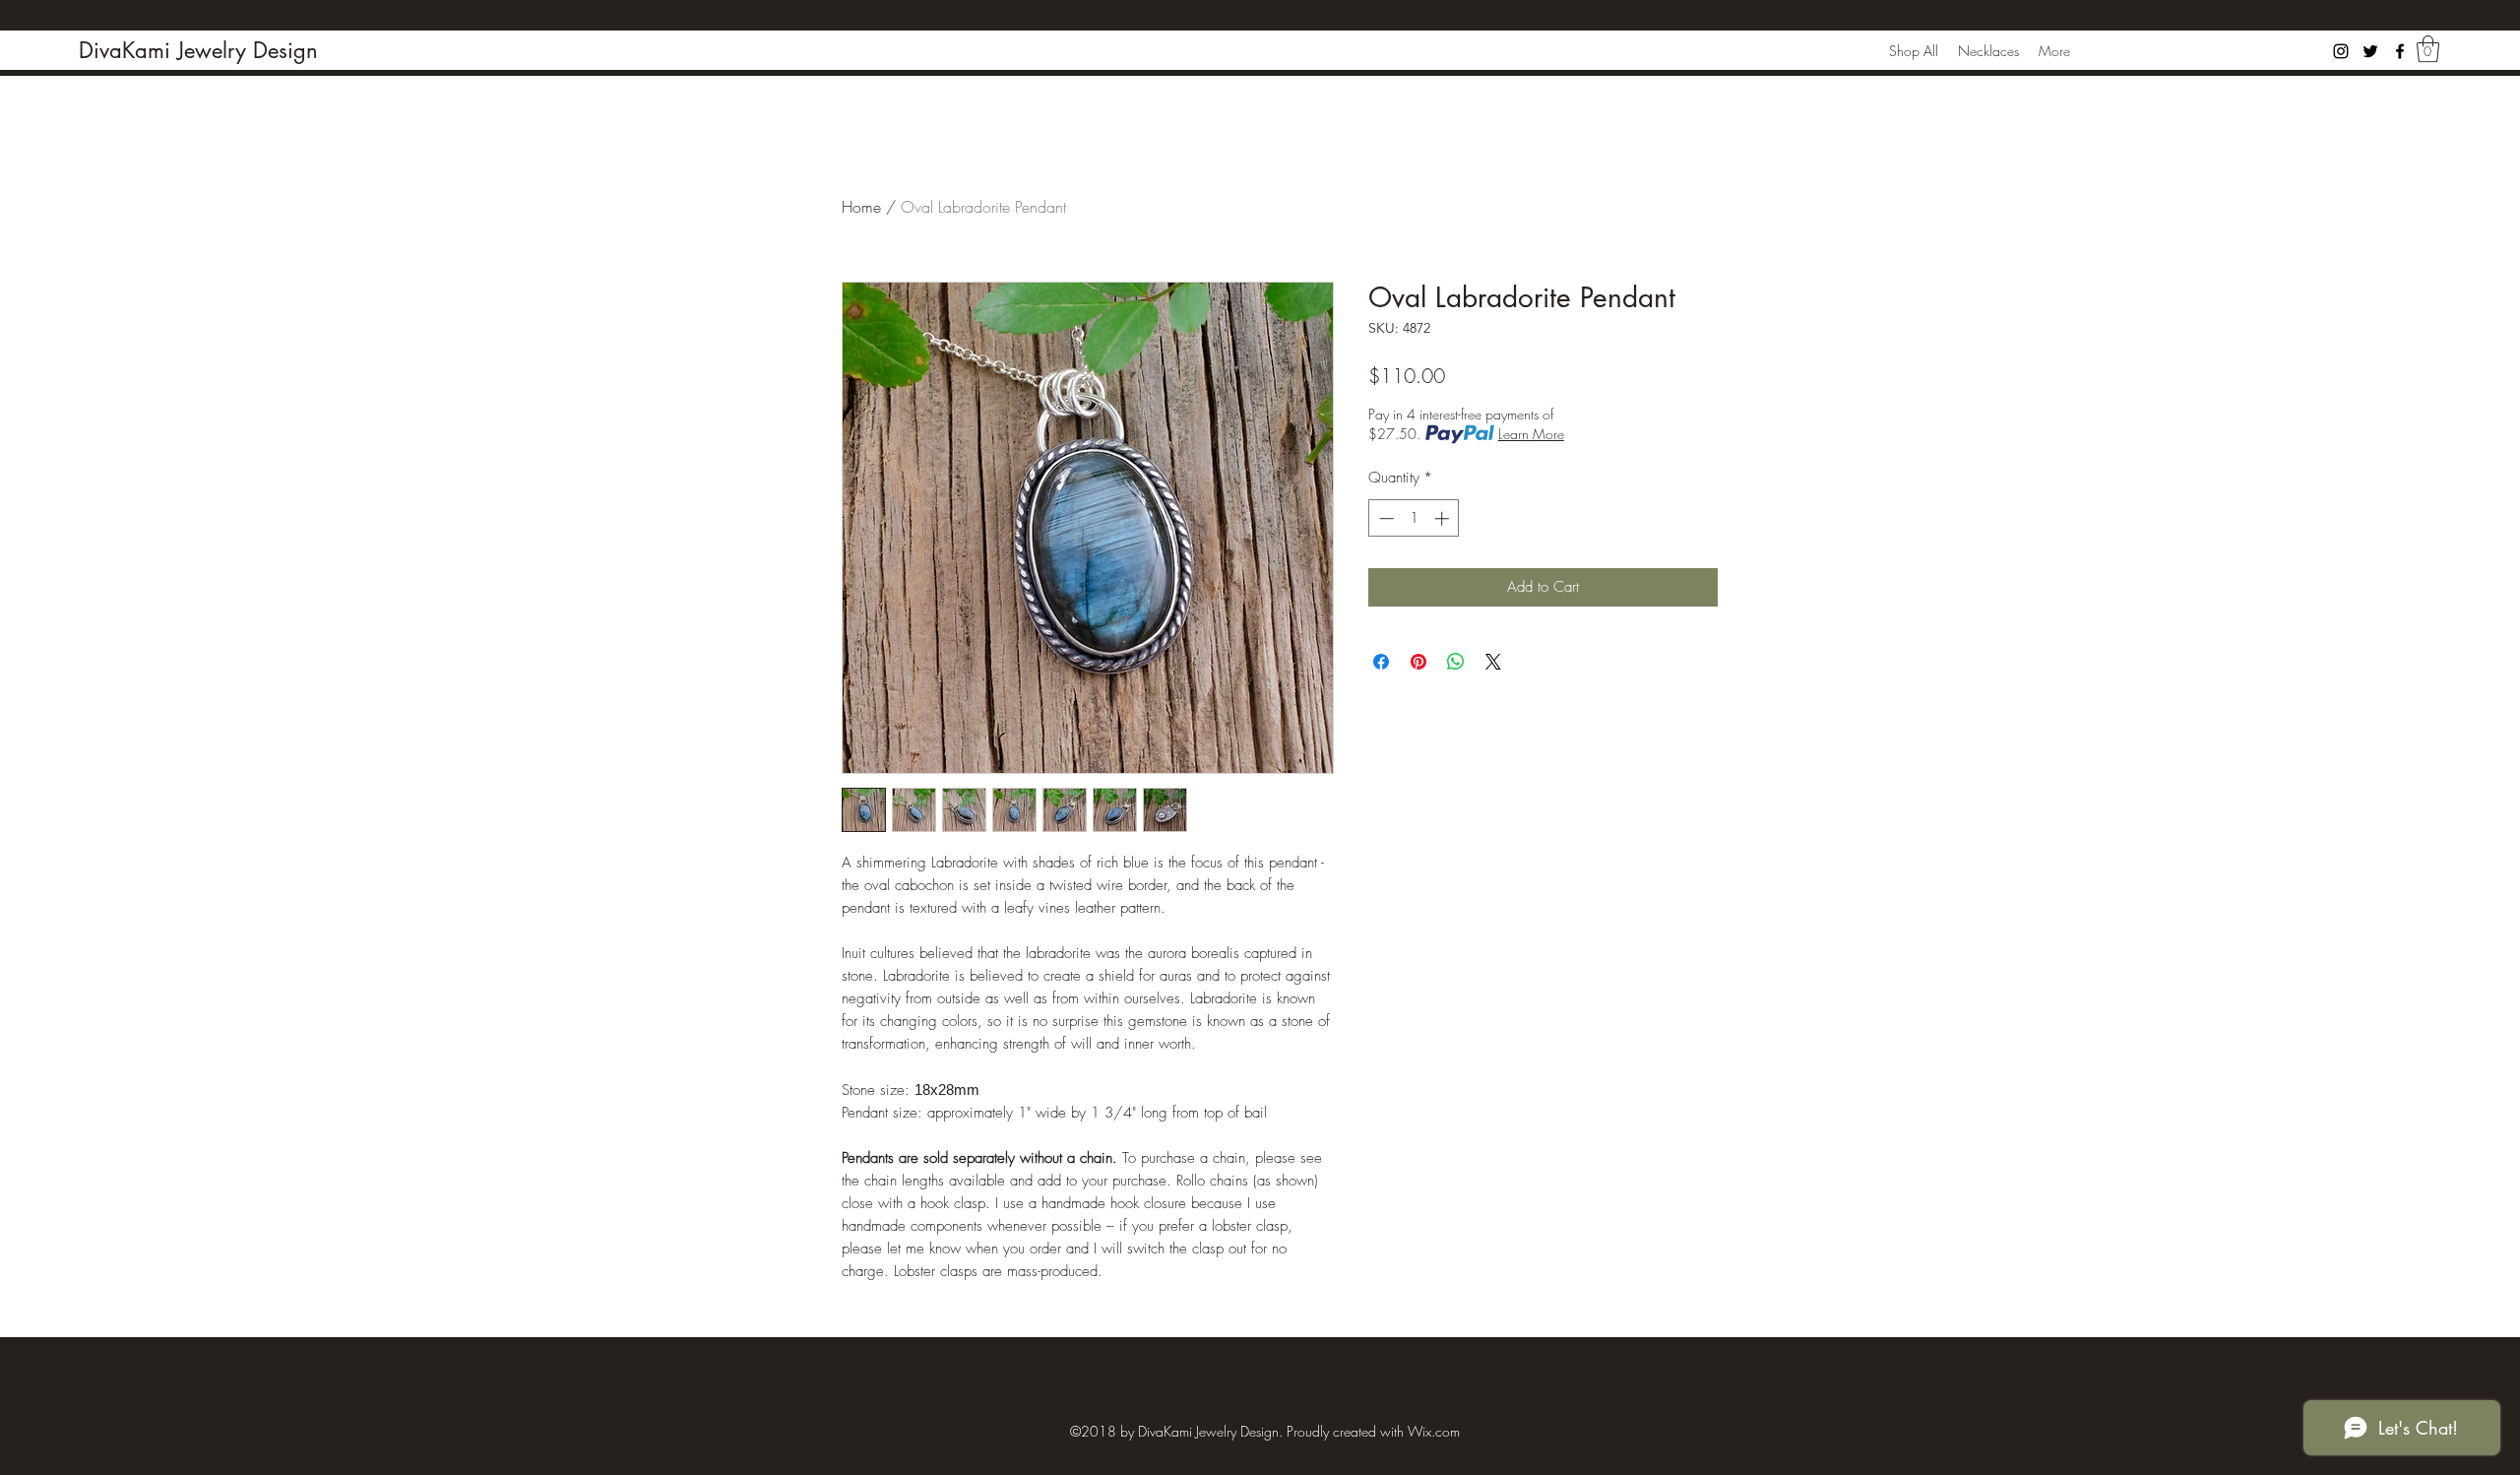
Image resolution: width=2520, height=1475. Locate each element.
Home (861, 207)
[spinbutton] (1414, 518)
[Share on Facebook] (1381, 662)
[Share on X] (1493, 662)
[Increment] (1444, 518)
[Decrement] (1385, 518)
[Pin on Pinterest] (1418, 662)
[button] (2428, 49)
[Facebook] (2400, 51)
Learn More (1531, 434)
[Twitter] (2370, 51)
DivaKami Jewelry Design (198, 50)
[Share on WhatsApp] (1456, 662)
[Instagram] (2341, 51)
